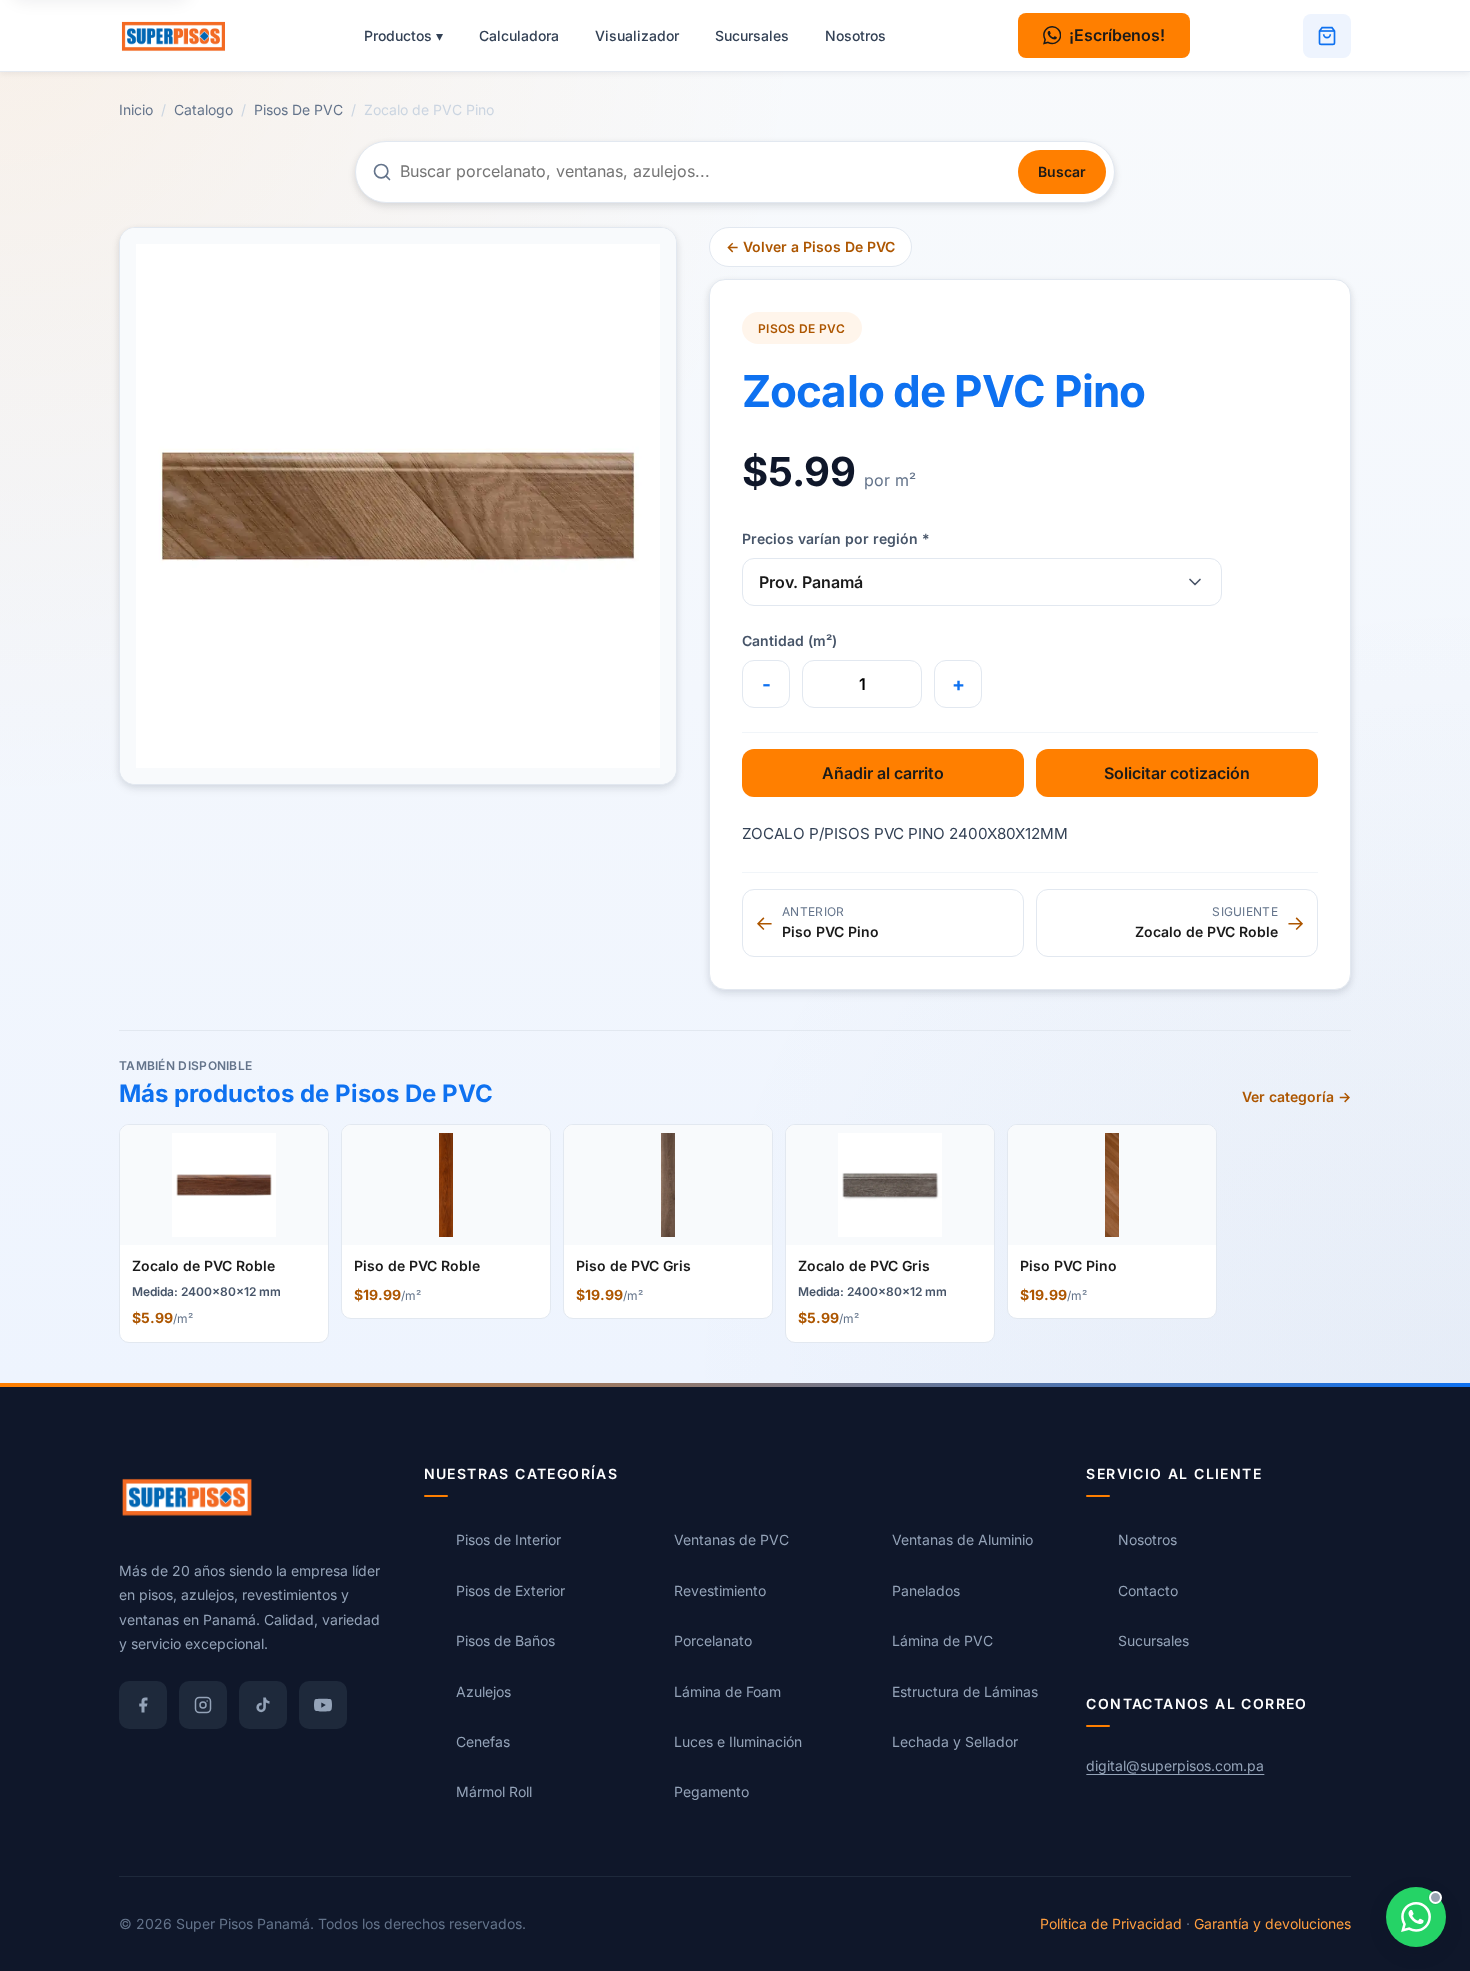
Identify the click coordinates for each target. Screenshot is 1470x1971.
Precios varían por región (836, 538)
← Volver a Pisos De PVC (810, 246)
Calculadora (519, 35)
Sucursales (752, 35)
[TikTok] (263, 1704)
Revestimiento (720, 1589)
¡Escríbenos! (1117, 35)
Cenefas (483, 1741)
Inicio (136, 109)
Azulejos (483, 1690)
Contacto (1148, 1589)
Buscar (1062, 171)
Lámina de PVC (942, 1640)
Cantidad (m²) (789, 640)
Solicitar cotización (1177, 773)
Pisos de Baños (505, 1640)
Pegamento (711, 1791)
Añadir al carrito (883, 773)
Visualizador (637, 35)
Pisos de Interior (508, 1539)
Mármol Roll (494, 1791)
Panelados (926, 1589)
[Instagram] (203, 1704)
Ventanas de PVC (731, 1539)
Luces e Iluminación (738, 1741)
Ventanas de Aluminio (962, 1539)
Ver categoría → (1296, 1096)
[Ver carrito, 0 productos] (1327, 36)
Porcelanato (713, 1640)
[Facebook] (143, 1704)
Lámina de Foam (727, 1690)
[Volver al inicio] (183, 36)
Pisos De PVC (298, 109)
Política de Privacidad (1111, 1922)
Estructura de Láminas (965, 1690)
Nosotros (855, 35)
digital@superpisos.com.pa (1175, 1765)
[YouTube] (323, 1704)
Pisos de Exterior (510, 1589)
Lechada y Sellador (955, 1741)
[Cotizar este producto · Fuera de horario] (1416, 1917)
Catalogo (203, 109)
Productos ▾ (403, 35)
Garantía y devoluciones (1272, 1922)
